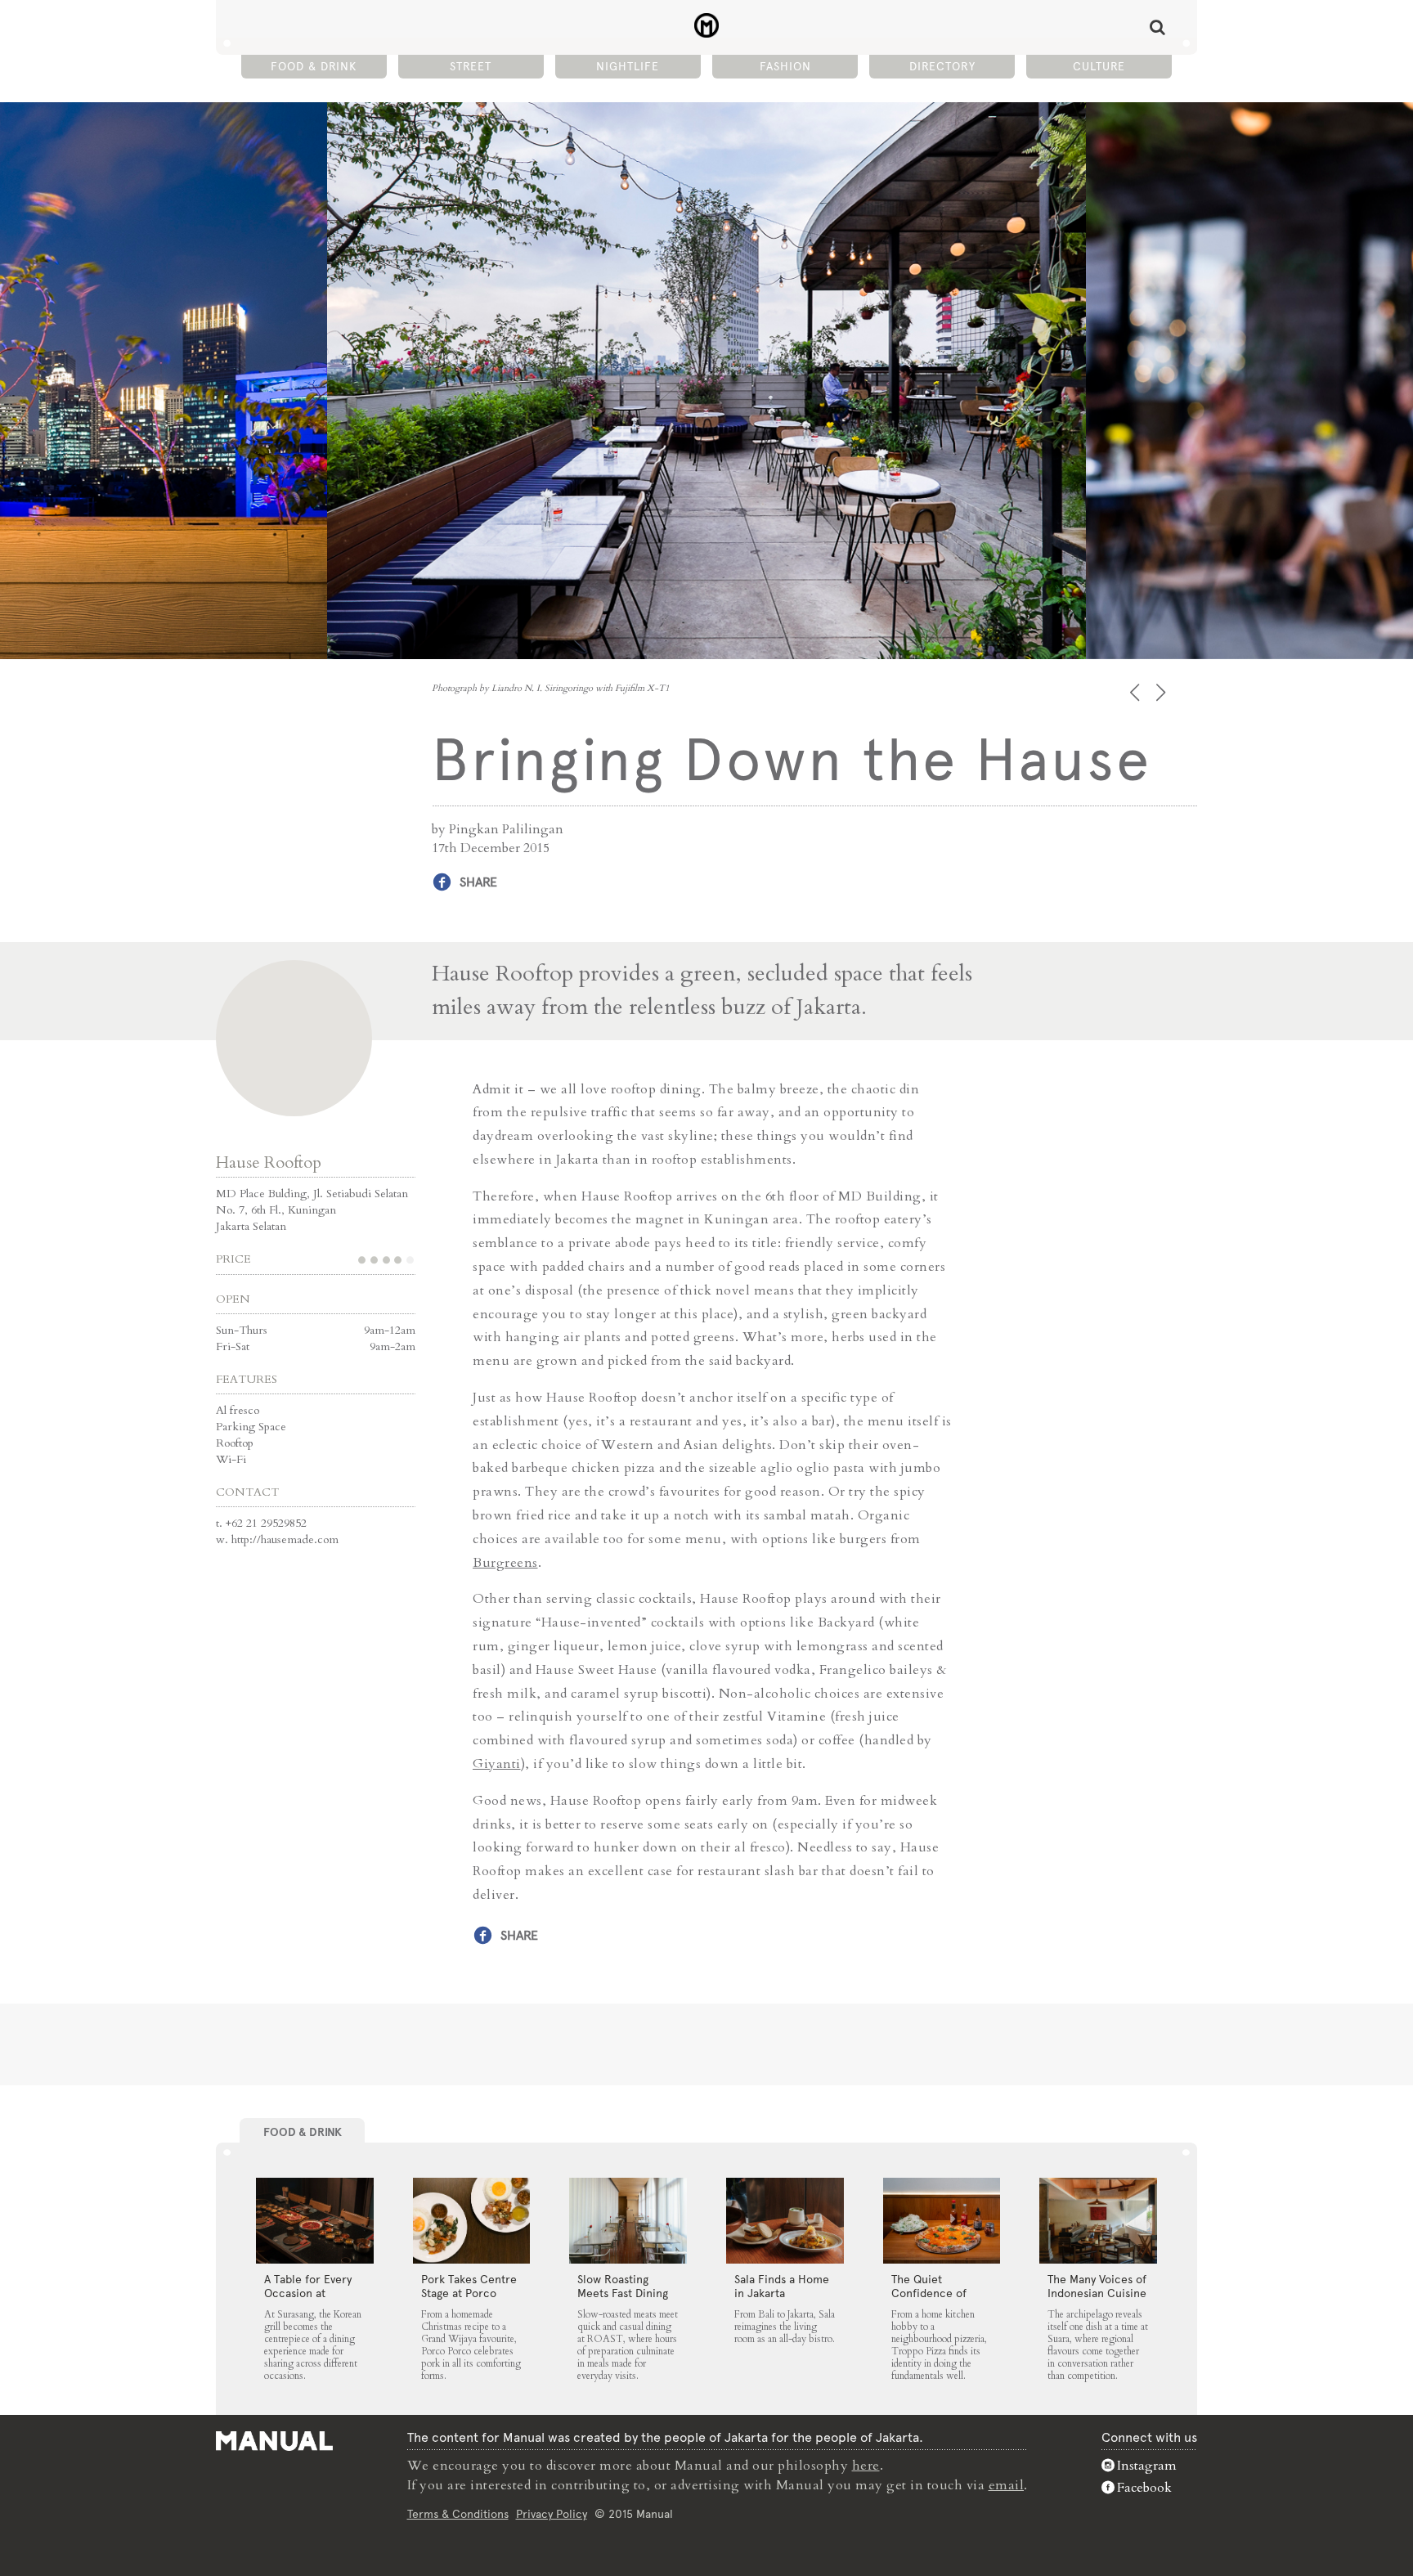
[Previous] (1136, 692)
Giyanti (497, 1764)
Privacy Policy (552, 2514)
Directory (942, 66)
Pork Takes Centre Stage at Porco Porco (469, 2293)
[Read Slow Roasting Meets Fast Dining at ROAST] (628, 2221)
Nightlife (628, 66)
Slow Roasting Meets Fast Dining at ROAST (623, 2293)
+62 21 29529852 (266, 1523)
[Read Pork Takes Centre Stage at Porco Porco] (472, 2221)
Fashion (785, 66)
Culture (1099, 66)
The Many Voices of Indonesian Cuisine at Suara (1097, 2293)
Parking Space (251, 1427)
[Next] (1162, 692)
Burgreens (505, 1563)
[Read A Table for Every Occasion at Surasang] (315, 2221)
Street (471, 66)
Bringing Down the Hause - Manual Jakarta (707, 25)
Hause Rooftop (269, 1162)
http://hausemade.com (285, 1539)
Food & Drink (314, 66)
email (1007, 2485)
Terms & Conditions (458, 2514)
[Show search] (1157, 27)
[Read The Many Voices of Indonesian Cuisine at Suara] (1098, 2221)
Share (478, 882)
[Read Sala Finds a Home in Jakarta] (785, 2221)
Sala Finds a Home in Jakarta (782, 2286)
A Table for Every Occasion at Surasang (308, 2293)
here (866, 2466)
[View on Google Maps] (294, 1038)
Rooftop (235, 1443)
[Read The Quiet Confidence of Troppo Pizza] (942, 2221)
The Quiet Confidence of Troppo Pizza (929, 2293)
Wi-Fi (231, 1459)
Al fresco (238, 1410)
